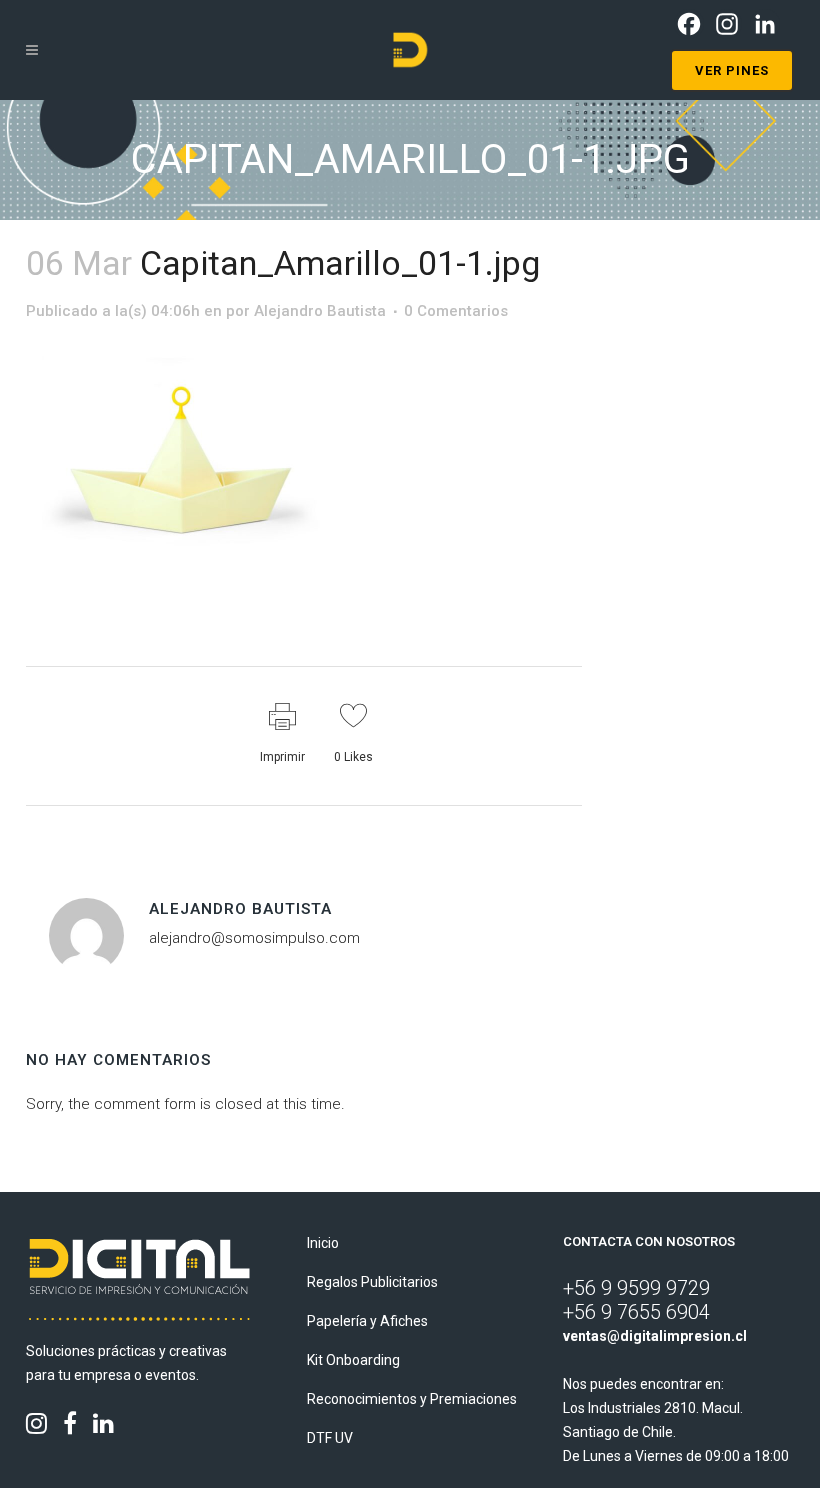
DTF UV (330, 1438)
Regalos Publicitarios (372, 1282)
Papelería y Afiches (367, 1321)
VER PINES (732, 70)
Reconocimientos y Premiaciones (412, 1399)
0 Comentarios (456, 311)
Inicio (323, 1243)
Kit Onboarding (353, 1360)
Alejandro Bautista (320, 311)
